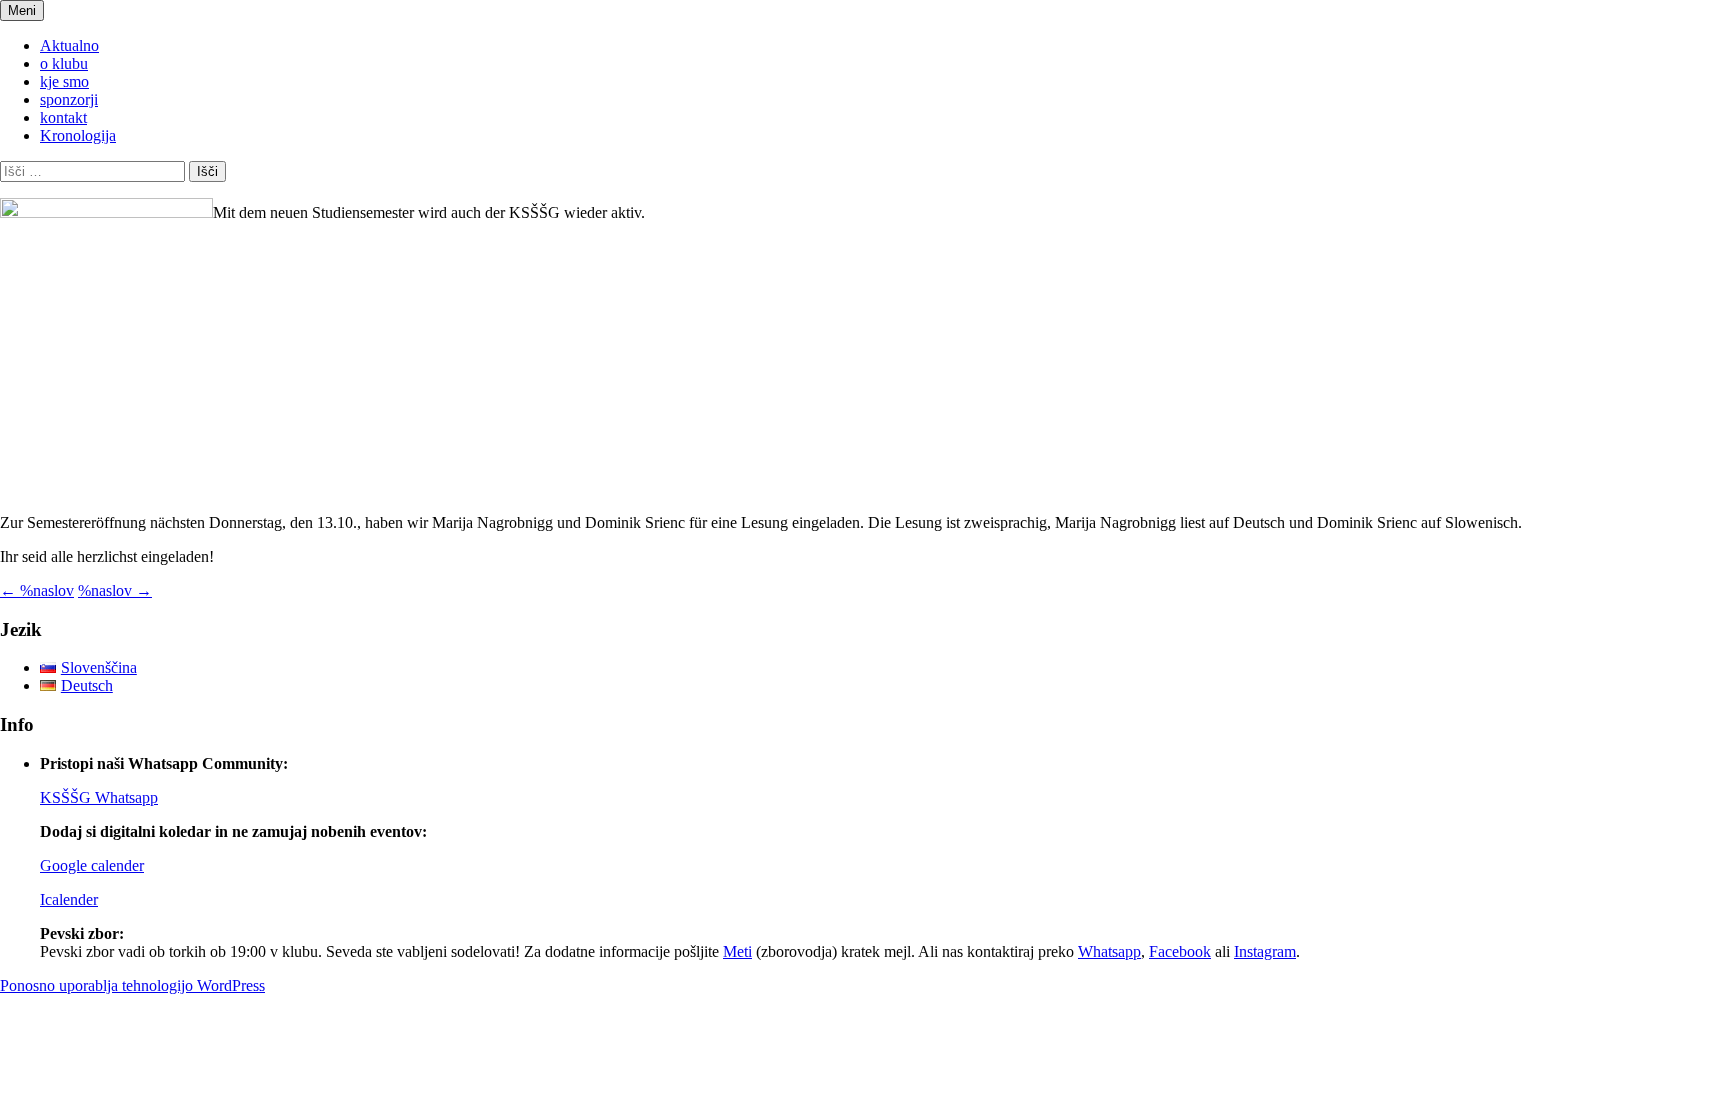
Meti (737, 951)
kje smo (64, 81)
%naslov (37, 590)
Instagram (1265, 951)
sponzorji (69, 99)
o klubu (64, 63)
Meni (22, 10)
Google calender (92, 865)
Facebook (1180, 951)
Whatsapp (1109, 951)
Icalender (69, 899)
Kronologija (78, 135)
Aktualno (69, 45)
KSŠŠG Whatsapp (99, 797)
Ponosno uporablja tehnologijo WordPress (132, 985)
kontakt (63, 117)
